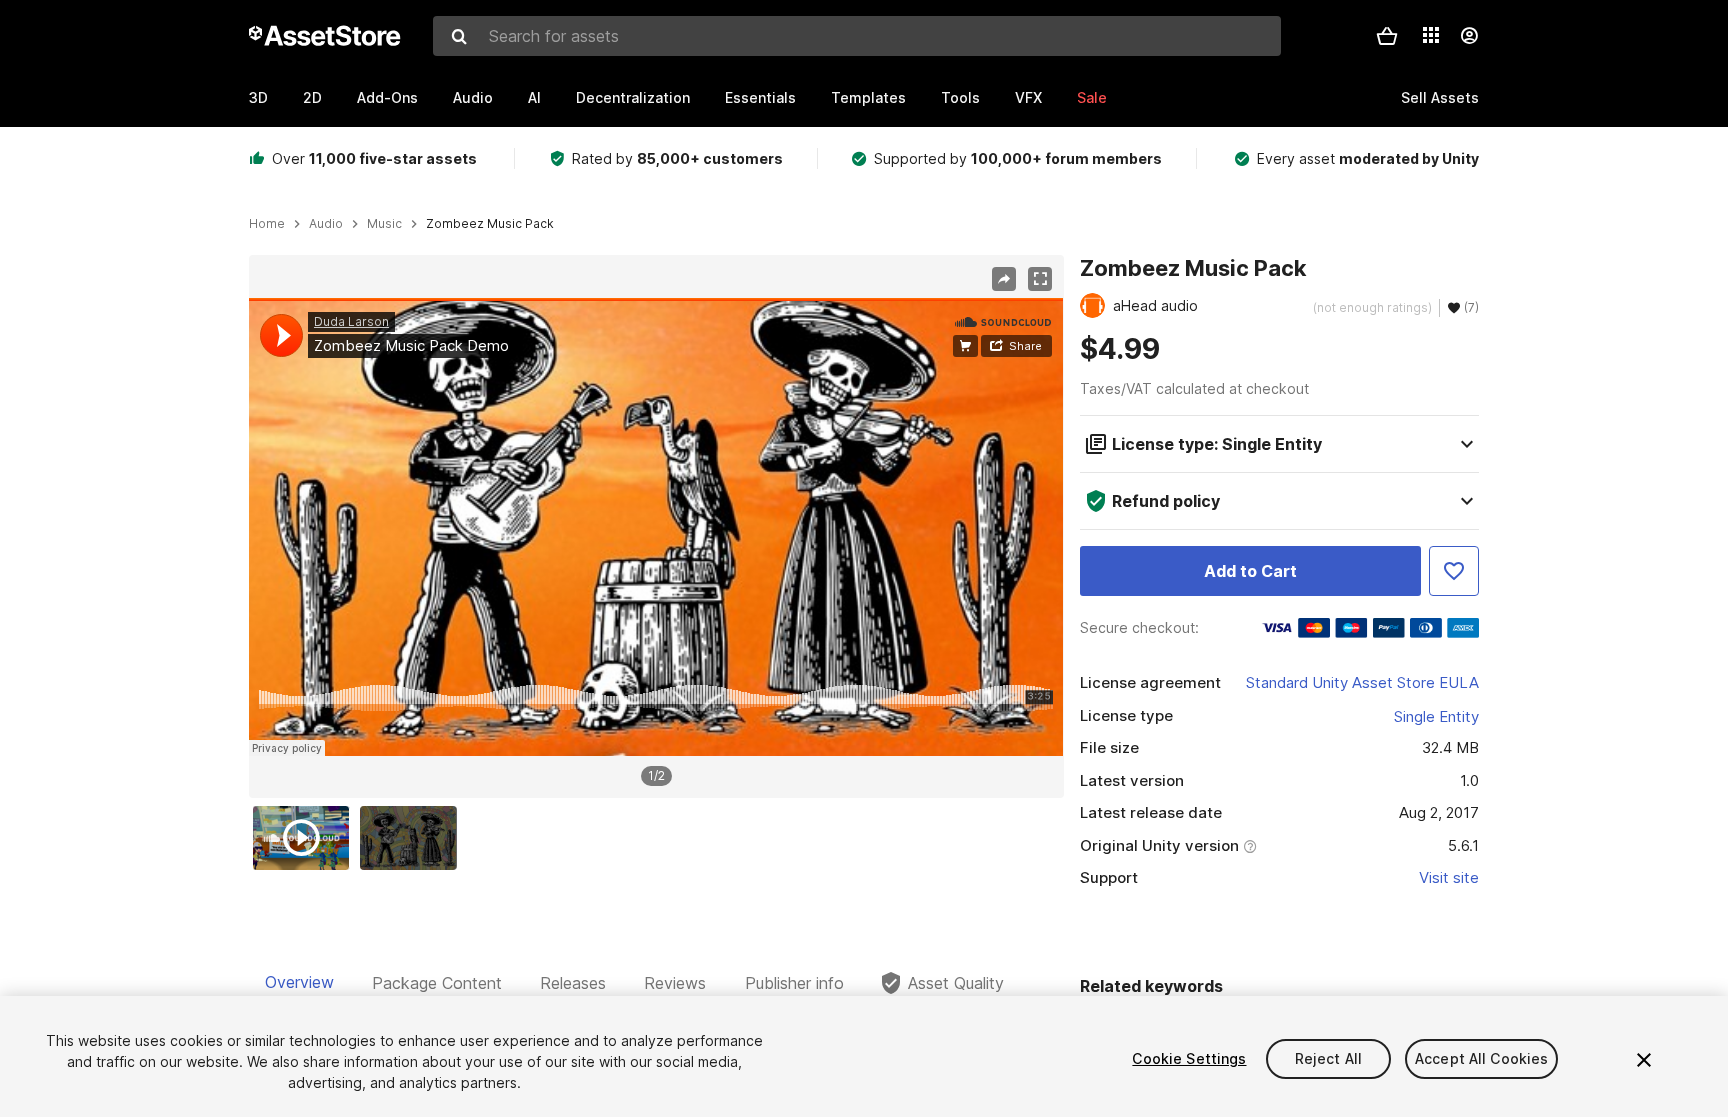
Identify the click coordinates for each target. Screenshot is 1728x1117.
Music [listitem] (384, 224)
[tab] (299, 983)
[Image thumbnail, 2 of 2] (413, 838)
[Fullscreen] (1040, 279)
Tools (960, 97)
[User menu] (1469, 36)
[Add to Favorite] (1454, 571)
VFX (1028, 97)
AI (534, 97)
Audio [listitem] (326, 224)
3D (258, 97)
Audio (473, 97)
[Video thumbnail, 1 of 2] (306, 838)
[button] (1387, 36)
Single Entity (1436, 716)
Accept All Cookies (1482, 1058)
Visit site (1449, 877)
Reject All (1328, 1058)
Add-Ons (387, 97)
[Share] (1004, 279)
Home (267, 224)
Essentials (760, 97)
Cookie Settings (1189, 1058)
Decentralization (633, 97)
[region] (656, 527)
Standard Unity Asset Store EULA (1362, 682)
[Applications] (1431, 35)
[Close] (1644, 1060)
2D (312, 97)
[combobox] (857, 36)
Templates (868, 97)
